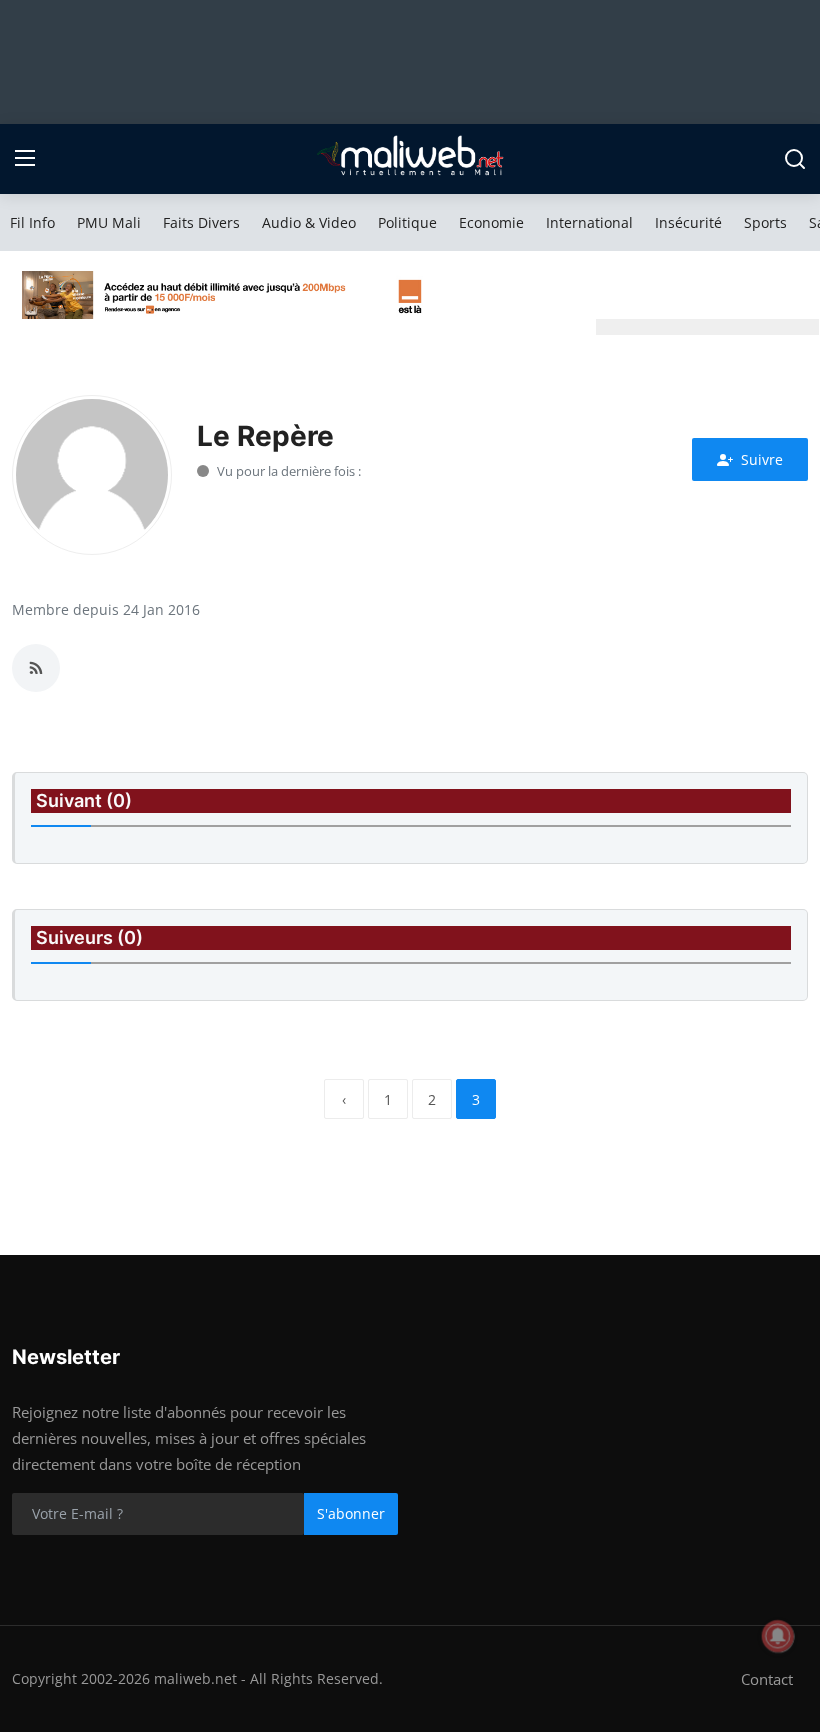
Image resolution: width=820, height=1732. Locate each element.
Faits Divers (201, 222)
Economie (491, 222)
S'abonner (351, 1513)
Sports (765, 222)
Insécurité (688, 222)
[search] (795, 159)
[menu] (25, 159)
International (589, 222)
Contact (767, 1679)
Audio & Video (309, 222)
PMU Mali (109, 222)
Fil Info (32, 222)
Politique (407, 222)
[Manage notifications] (778, 1636)
